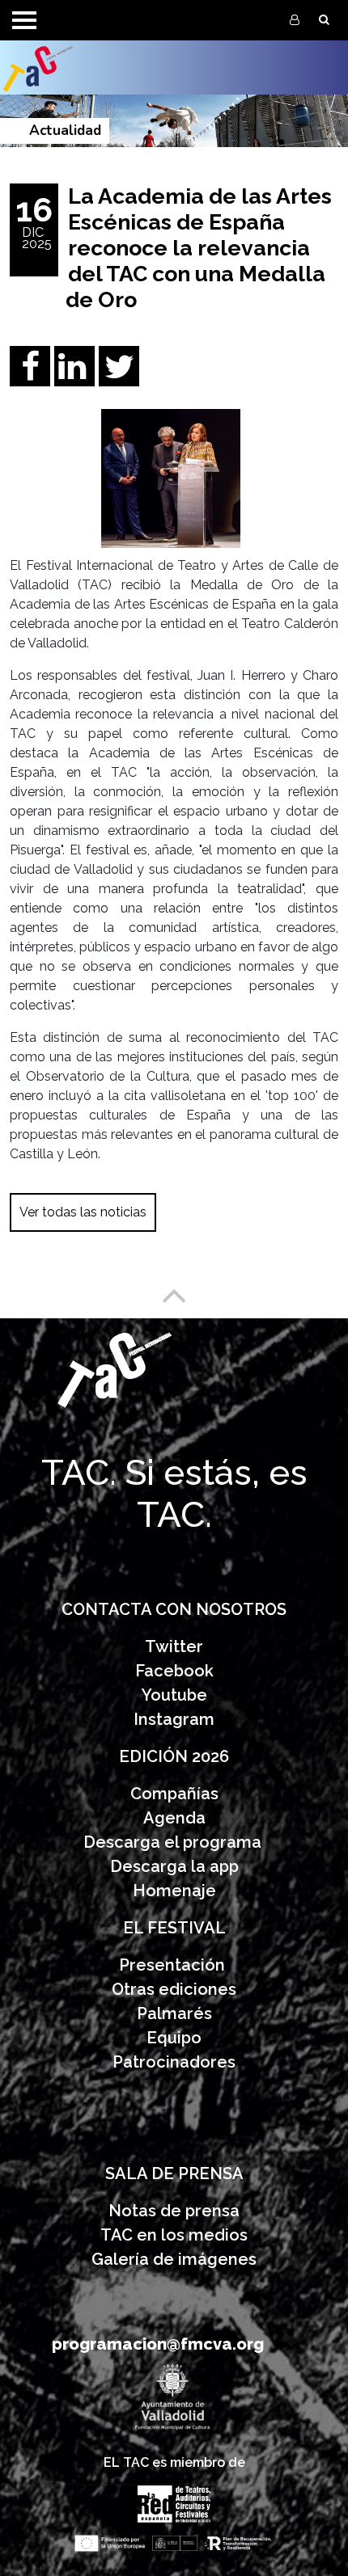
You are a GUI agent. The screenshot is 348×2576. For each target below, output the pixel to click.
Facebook (174, 1671)
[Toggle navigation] (24, 20)
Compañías (174, 1794)
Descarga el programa (174, 1842)
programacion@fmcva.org (158, 2344)
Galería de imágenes (174, 2259)
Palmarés (174, 2013)
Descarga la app (174, 1866)
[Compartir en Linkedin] (74, 376)
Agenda (174, 1818)
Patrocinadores (174, 2062)
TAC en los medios (174, 2235)
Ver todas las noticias (83, 1212)
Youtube (174, 1695)
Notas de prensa (174, 2211)
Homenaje (174, 1891)
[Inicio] (74, 67)
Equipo (174, 2038)
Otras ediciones (174, 1989)
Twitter (174, 1646)
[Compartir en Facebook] (30, 376)
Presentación (174, 1965)
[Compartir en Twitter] (119, 376)
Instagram (174, 1719)
